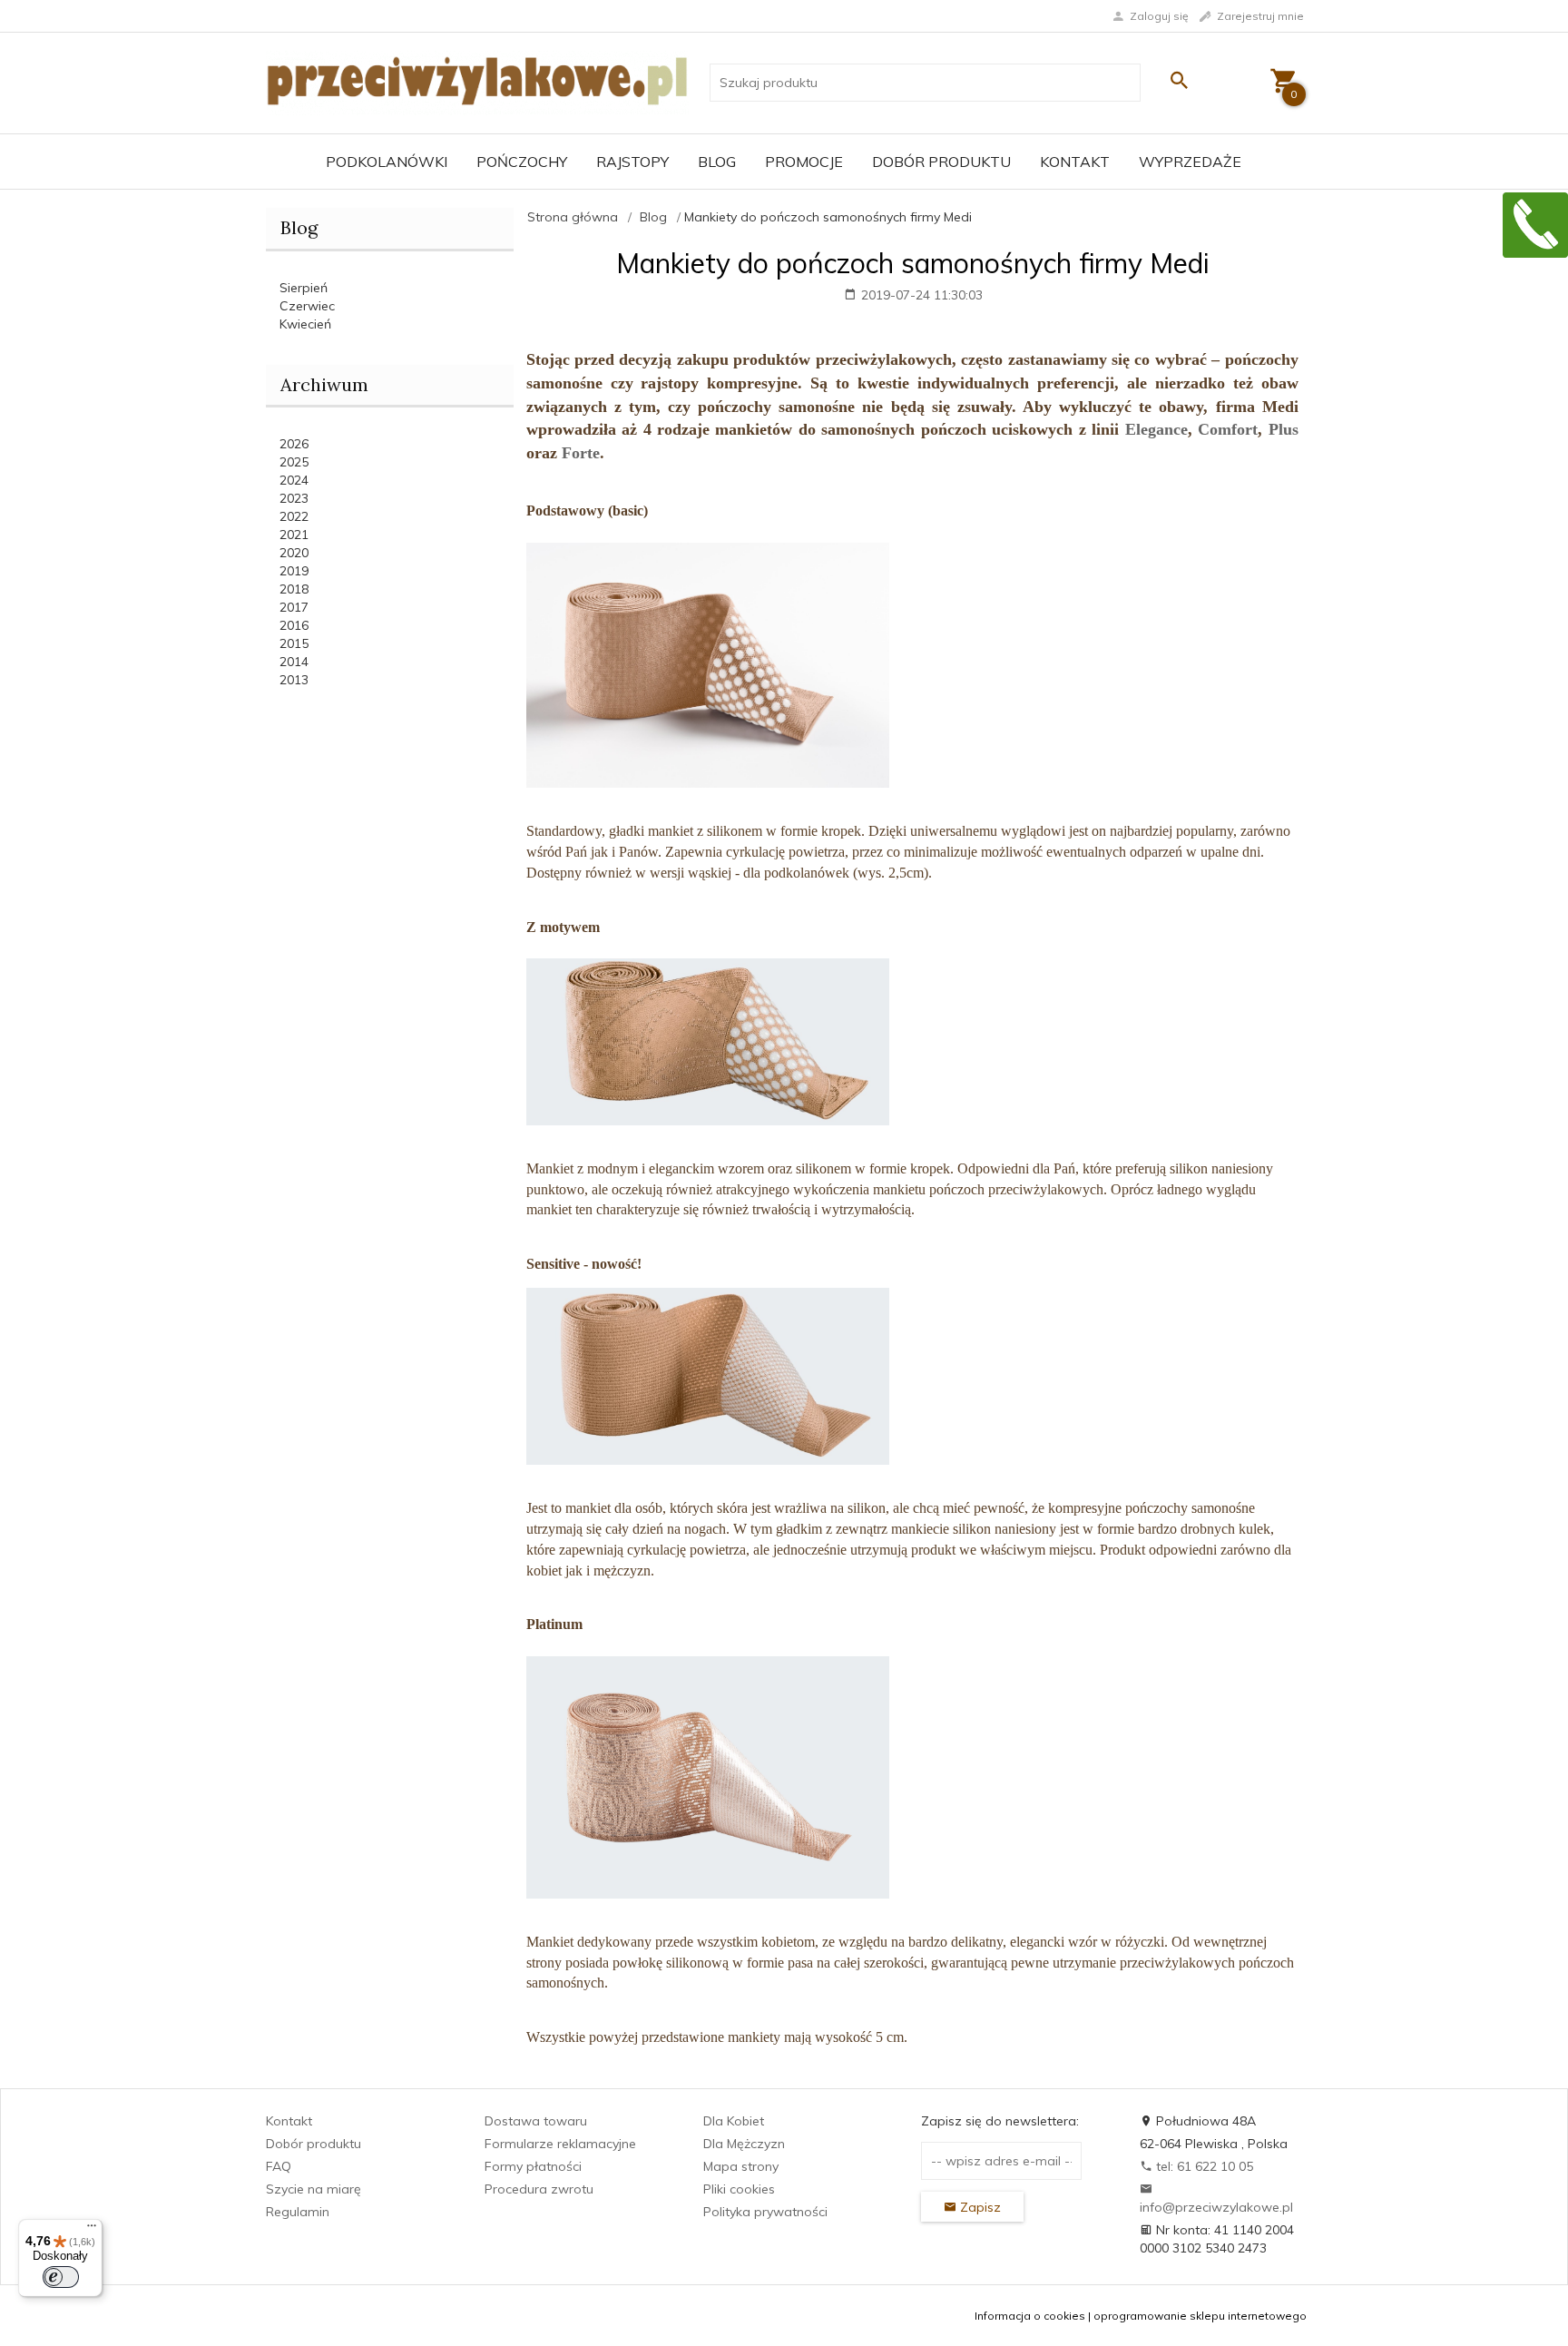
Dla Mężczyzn (744, 2144)
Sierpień (304, 288)
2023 (294, 498)
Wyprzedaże (1190, 162)
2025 (294, 462)
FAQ (279, 2166)
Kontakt (1075, 162)
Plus (1284, 429)
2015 (294, 643)
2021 (294, 535)
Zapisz (979, 2207)
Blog (717, 162)
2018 (294, 589)
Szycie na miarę (314, 2189)
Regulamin (298, 2212)
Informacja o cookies (1030, 2316)
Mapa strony (741, 2166)
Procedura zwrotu (539, 2189)
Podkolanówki (387, 162)
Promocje (804, 162)
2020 (294, 553)
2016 (294, 625)
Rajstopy (632, 162)
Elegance (1156, 429)
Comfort (1228, 429)
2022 (294, 516)
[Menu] (92, 2230)
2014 (294, 662)
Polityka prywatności (765, 2212)
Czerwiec (307, 306)
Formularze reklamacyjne (560, 2144)
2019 (294, 571)
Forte (581, 453)
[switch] (61, 2277)
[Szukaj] (1179, 80)
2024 (294, 480)
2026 (294, 444)
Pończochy (522, 162)
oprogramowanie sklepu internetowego (1200, 2316)
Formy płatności (533, 2166)
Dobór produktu (941, 162)
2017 (294, 607)
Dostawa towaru (536, 2121)
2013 (294, 680)
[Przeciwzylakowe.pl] (477, 82)
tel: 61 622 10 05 (1203, 2166)
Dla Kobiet (734, 2121)
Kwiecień (305, 324)
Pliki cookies (739, 2189)
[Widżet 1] (1535, 225)
